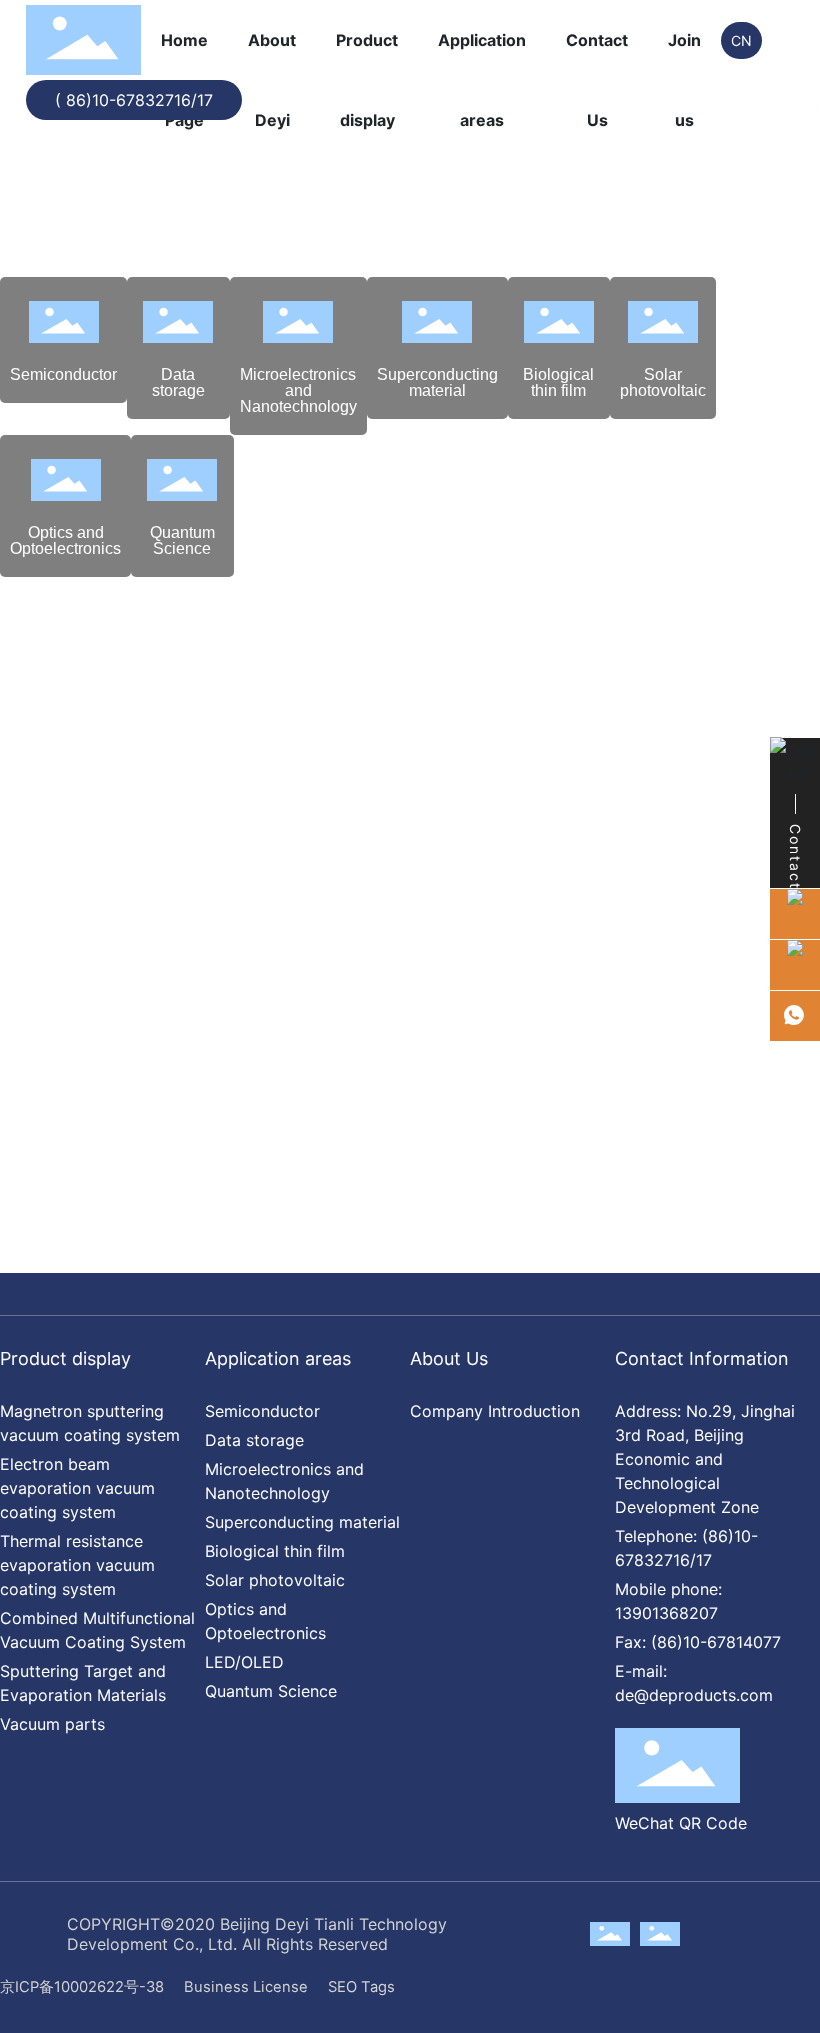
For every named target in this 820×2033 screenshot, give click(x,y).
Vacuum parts (52, 1724)
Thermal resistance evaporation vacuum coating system (77, 1565)
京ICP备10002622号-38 (82, 1987)
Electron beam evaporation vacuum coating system (77, 1488)
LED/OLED (244, 1662)
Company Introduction (495, 1411)
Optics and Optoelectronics (65, 540)
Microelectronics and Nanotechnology (298, 390)
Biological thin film (558, 382)
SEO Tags (361, 1987)
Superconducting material (437, 382)
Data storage (178, 382)
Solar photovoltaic (663, 382)
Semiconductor (63, 374)
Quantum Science (182, 540)
